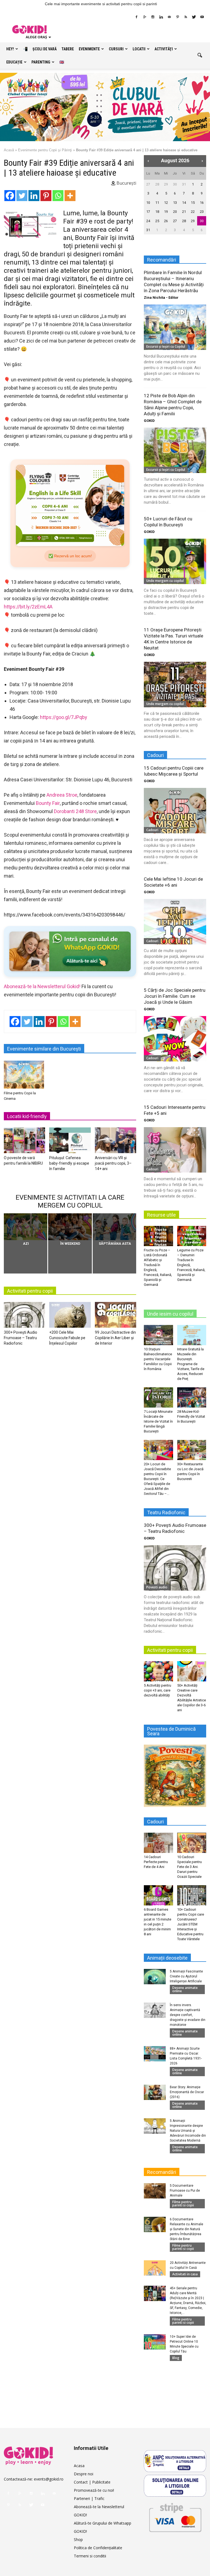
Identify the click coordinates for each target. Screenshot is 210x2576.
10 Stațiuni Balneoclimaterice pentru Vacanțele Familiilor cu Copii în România (158, 1359)
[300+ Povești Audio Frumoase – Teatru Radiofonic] (24, 1316)
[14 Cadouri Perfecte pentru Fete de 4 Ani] (158, 1843)
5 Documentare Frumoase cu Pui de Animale (185, 2191)
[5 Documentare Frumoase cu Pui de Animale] (155, 2191)
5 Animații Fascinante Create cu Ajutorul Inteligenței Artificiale (186, 1976)
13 (175, 203)
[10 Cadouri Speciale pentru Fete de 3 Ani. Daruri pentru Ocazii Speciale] (192, 1843)
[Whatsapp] (58, 196)
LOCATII (139, 49)
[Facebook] (136, 17)
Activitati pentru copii (30, 1291)
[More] (70, 196)
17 (148, 212)
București (126, 183)
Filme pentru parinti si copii (183, 2204)
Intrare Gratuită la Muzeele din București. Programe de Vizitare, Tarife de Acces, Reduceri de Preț (191, 1364)
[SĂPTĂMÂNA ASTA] (114, 1227)
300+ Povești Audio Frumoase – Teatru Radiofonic (21, 1338)
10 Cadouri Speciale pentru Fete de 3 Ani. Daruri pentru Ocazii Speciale (189, 1867)
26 (166, 221)
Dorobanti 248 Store (75, 811)
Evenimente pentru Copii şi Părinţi (45, 150)
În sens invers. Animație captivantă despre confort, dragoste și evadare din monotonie (188, 2015)
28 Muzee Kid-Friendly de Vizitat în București (191, 1416)
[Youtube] (202, 17)
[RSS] (186, 17)
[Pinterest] (177, 17)
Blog (176, 2358)
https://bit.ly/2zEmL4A (28, 607)
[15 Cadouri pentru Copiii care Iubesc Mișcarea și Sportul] (175, 810)
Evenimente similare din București (44, 1049)
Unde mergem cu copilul (165, 581)
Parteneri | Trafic (89, 2498)
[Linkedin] (161, 17)
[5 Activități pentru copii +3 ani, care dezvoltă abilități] (158, 1671)
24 (148, 221)
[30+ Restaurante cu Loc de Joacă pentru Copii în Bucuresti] (192, 1450)
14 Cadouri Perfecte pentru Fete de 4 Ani (156, 1862)
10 (148, 203)
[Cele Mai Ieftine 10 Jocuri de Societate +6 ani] (175, 922)
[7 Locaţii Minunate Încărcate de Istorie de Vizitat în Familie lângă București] (158, 1397)
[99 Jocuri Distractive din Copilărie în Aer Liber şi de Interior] (116, 1316)
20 (175, 212)
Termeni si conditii (90, 2556)
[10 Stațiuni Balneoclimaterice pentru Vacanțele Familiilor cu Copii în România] (158, 1335)
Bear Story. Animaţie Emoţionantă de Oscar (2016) (187, 2092)
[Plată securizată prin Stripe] (175, 2516)
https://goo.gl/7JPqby (64, 717)
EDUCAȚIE (14, 62)
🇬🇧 (62, 62)
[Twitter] (194, 17)
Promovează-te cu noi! (94, 2490)
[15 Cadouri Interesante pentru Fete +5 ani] (175, 1150)
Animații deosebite (167, 1958)
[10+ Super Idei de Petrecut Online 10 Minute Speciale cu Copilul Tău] (155, 2342)
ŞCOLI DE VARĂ (45, 49)
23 (202, 212)
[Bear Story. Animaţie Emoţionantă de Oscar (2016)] (155, 2092)
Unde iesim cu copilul (170, 1314)
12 (166, 203)
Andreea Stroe (62, 795)
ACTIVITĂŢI (164, 49)
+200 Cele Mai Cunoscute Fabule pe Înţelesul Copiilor (67, 1338)
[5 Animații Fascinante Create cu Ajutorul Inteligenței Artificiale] (155, 1977)
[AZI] (26, 1227)
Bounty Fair (48, 803)
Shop (78, 2539)
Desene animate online (185, 1989)
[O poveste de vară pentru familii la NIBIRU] (24, 1142)
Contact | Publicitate (92, 2482)
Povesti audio (157, 1587)
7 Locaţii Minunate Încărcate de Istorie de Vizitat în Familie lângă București (158, 1421)
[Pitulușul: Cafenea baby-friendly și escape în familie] (70, 1142)
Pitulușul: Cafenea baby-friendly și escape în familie (69, 1163)
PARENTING (41, 62)
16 (202, 203)
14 (184, 203)
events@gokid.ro (49, 2479)
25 (157, 221)
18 (157, 212)
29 (166, 184)
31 (184, 184)
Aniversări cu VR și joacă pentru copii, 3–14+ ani (113, 1163)
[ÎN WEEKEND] (70, 1227)
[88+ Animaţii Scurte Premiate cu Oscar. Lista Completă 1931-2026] (155, 2054)
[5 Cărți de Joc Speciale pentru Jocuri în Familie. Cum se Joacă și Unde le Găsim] (175, 1039)
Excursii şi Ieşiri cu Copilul (166, 346)
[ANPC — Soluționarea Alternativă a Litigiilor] (175, 2461)
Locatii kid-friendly (27, 1116)
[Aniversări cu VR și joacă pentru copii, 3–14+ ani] (116, 1142)
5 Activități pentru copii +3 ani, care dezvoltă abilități (157, 1690)
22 (193, 212)
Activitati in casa (185, 2274)
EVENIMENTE (89, 49)
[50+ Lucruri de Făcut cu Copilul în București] (175, 561)
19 (166, 212)
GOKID (149, 421)
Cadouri (152, 830)
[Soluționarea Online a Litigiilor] (175, 2486)
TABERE (68, 49)
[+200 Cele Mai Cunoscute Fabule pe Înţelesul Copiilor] (70, 1316)
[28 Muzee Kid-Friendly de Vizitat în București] (192, 1397)
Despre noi (84, 2474)
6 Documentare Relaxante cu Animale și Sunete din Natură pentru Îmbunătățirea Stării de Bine (186, 2229)
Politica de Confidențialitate (98, 2548)
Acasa (79, 2466)
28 (157, 184)
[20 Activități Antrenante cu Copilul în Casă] (155, 2268)
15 (193, 203)
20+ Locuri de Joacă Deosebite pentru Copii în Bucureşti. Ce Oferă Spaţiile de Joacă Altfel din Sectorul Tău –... (157, 1479)
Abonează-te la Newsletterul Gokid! (42, 986)
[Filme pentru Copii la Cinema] (24, 1074)
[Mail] (169, 17)
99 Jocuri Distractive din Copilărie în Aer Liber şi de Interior (115, 1338)
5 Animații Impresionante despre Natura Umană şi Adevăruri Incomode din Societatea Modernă (188, 2131)
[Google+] (145, 17)
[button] (200, 56)
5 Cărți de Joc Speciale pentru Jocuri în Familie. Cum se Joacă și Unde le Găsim (175, 996)
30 (175, 184)
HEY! (10, 49)
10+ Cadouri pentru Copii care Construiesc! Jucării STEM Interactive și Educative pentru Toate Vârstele (191, 1924)
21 (184, 212)
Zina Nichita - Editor (161, 298)
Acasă (9, 150)
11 (157, 203)
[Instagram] (153, 17)
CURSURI (116, 49)
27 (148, 184)
